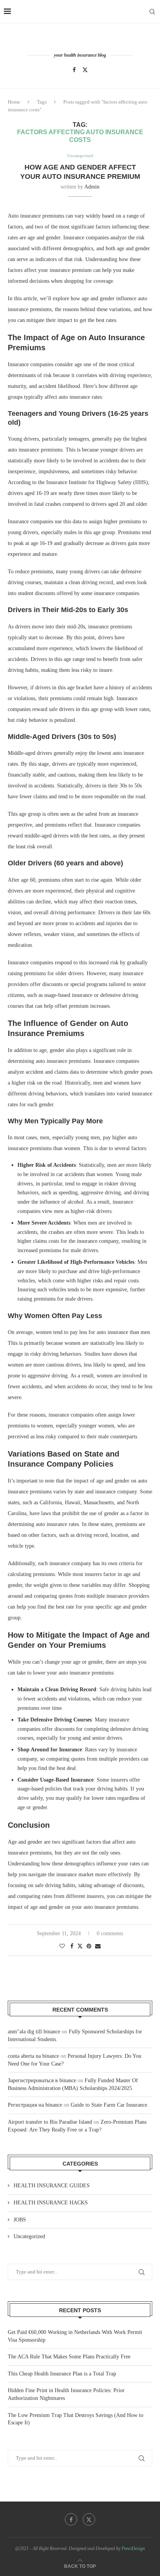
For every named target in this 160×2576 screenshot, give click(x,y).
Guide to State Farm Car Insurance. (110, 2105)
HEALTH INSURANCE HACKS (51, 2203)
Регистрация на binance (35, 2105)
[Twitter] (85, 70)
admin (92, 187)
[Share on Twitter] (80, 1946)
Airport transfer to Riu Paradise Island (50, 2122)
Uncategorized (29, 2236)
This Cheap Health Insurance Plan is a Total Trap (62, 2374)
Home (14, 102)
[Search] (152, 12)
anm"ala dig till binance (34, 2032)
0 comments (110, 1933)
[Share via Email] (98, 1946)
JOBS (20, 2220)
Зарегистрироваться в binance (42, 2080)
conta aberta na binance (33, 2056)
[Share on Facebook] (72, 1946)
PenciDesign (133, 2548)
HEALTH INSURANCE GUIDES (52, 2186)
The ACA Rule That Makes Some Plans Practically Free (69, 2357)
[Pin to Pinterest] (89, 1946)
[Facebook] (74, 70)
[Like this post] (62, 1946)
